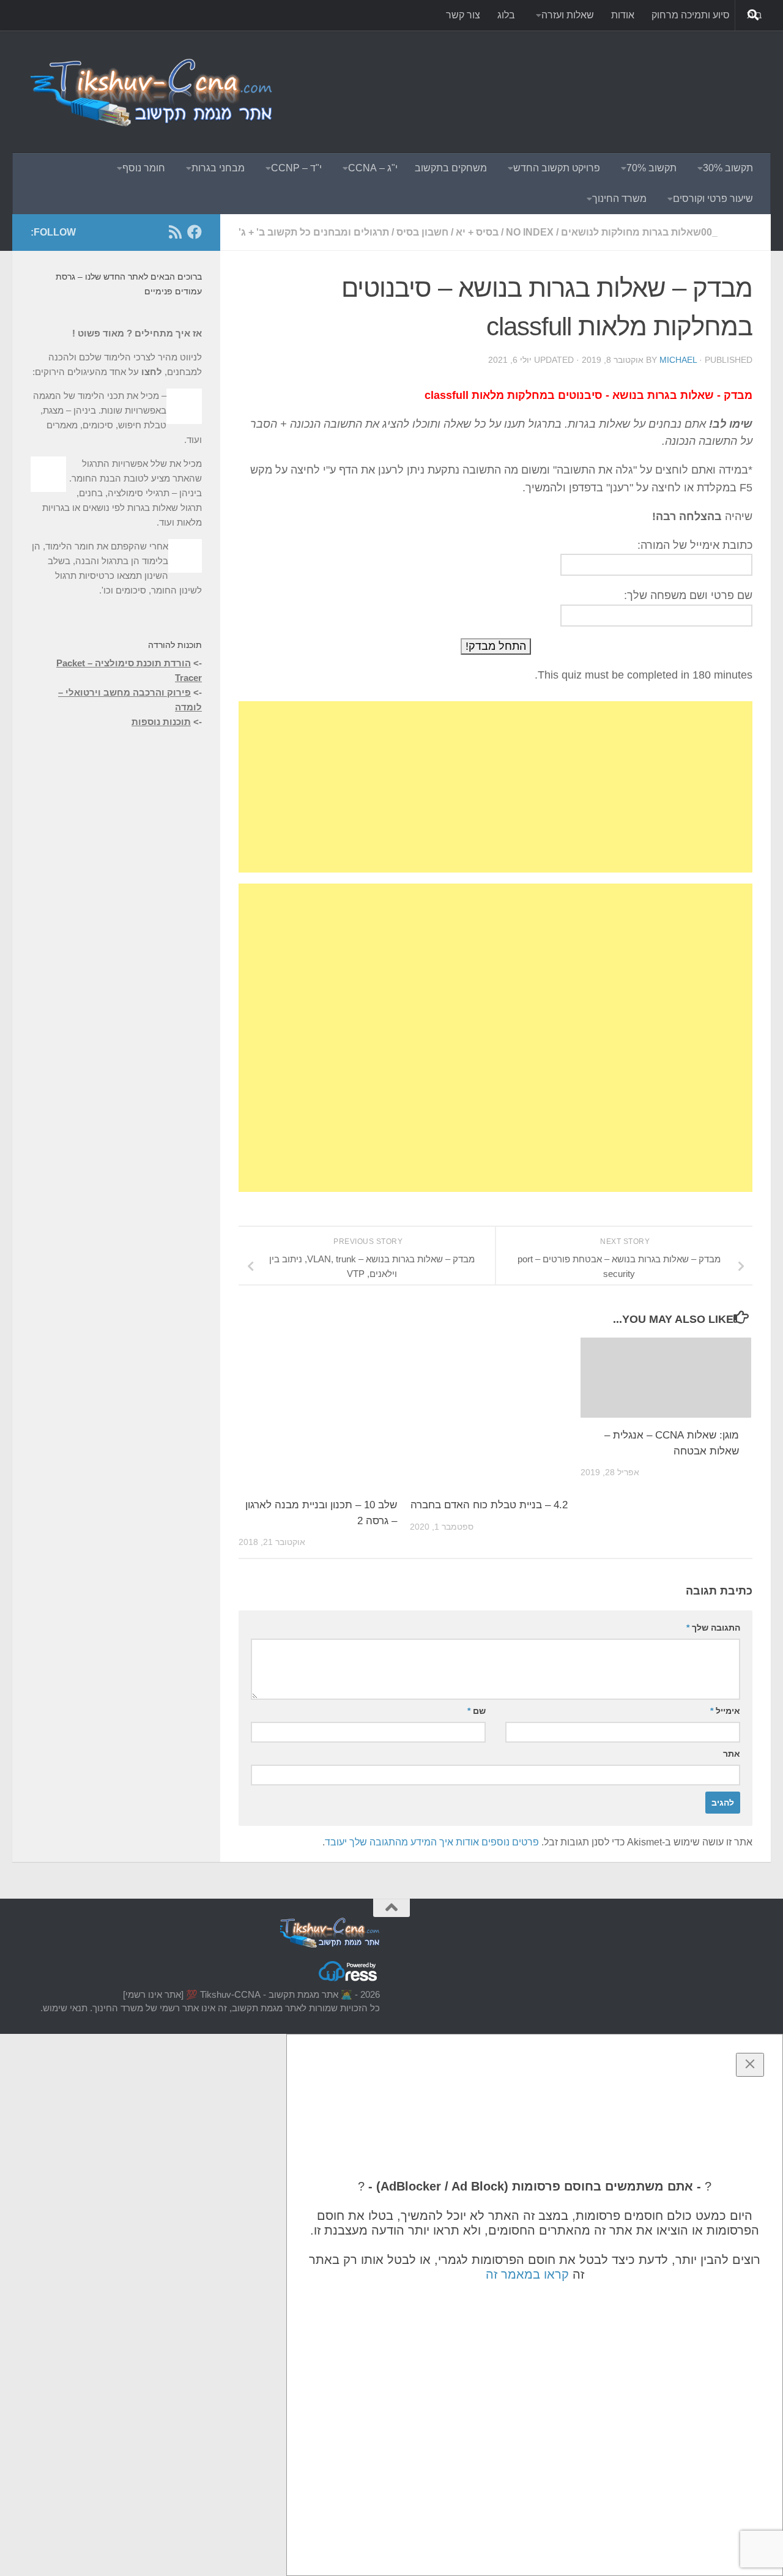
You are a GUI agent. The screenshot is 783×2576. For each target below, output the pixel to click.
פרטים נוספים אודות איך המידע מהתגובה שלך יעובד (432, 1842)
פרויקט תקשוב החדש (557, 168)
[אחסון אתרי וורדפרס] (349, 1980)
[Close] (750, 2065)
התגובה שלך (713, 1628)
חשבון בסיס (422, 232)
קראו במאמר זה (527, 2274)
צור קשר (463, 15)
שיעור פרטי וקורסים (713, 199)
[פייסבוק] (195, 232)
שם (477, 1711)
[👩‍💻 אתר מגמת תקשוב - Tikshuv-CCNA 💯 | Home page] (153, 92)
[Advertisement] (530, 76)
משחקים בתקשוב (451, 168)
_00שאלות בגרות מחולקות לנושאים (639, 232)
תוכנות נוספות (161, 722)
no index (530, 232)
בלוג (506, 15)
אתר (732, 1754)
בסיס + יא (477, 232)
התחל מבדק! (496, 646)
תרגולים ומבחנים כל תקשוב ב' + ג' (314, 232)
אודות (623, 15)
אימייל (725, 1711)
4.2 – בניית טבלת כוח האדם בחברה (489, 1505)
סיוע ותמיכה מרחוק (691, 15)
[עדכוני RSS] (175, 232)
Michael (678, 360)
